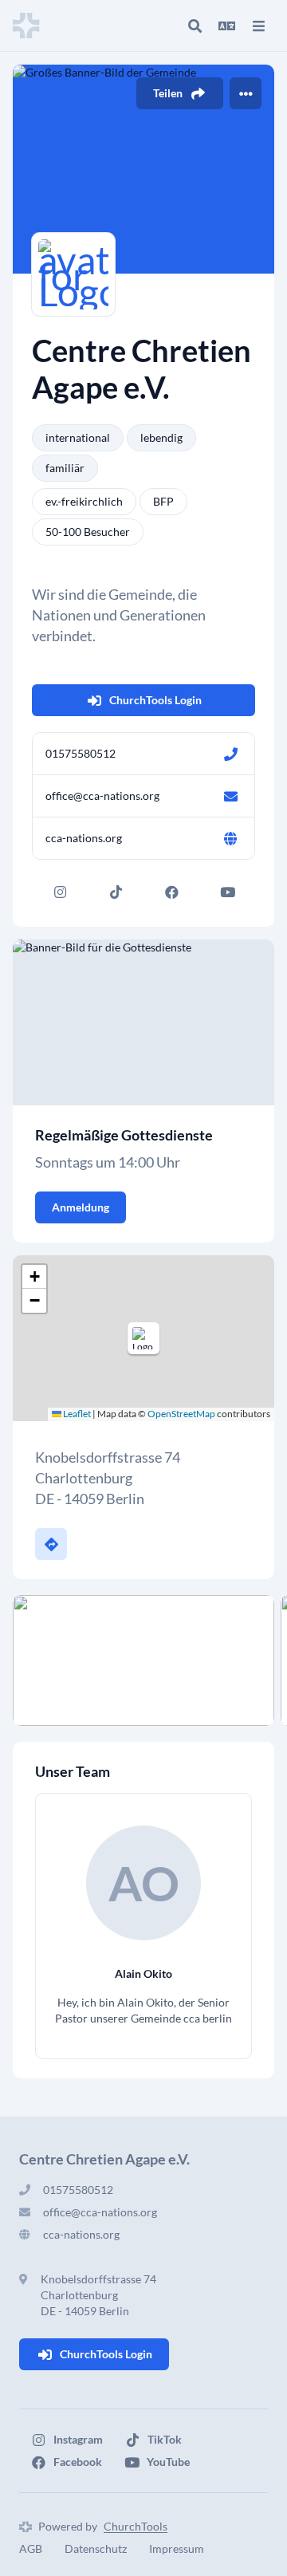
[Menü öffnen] (258, 26)
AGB (31, 2548)
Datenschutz (96, 2548)
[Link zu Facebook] (171, 892)
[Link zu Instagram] (60, 892)
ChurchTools (136, 2526)
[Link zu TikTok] (116, 892)
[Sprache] (226, 26)
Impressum (177, 2548)
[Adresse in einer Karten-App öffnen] (51, 1544)
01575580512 (81, 753)
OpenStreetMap (181, 1414)
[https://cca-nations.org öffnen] (230, 838)
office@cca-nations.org (102, 796)
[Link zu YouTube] (227, 892)
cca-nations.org (84, 838)
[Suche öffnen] (195, 26)
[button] (143, 1338)
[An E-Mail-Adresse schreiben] (230, 796)
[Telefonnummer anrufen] (230, 754)
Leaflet (76, 1414)
